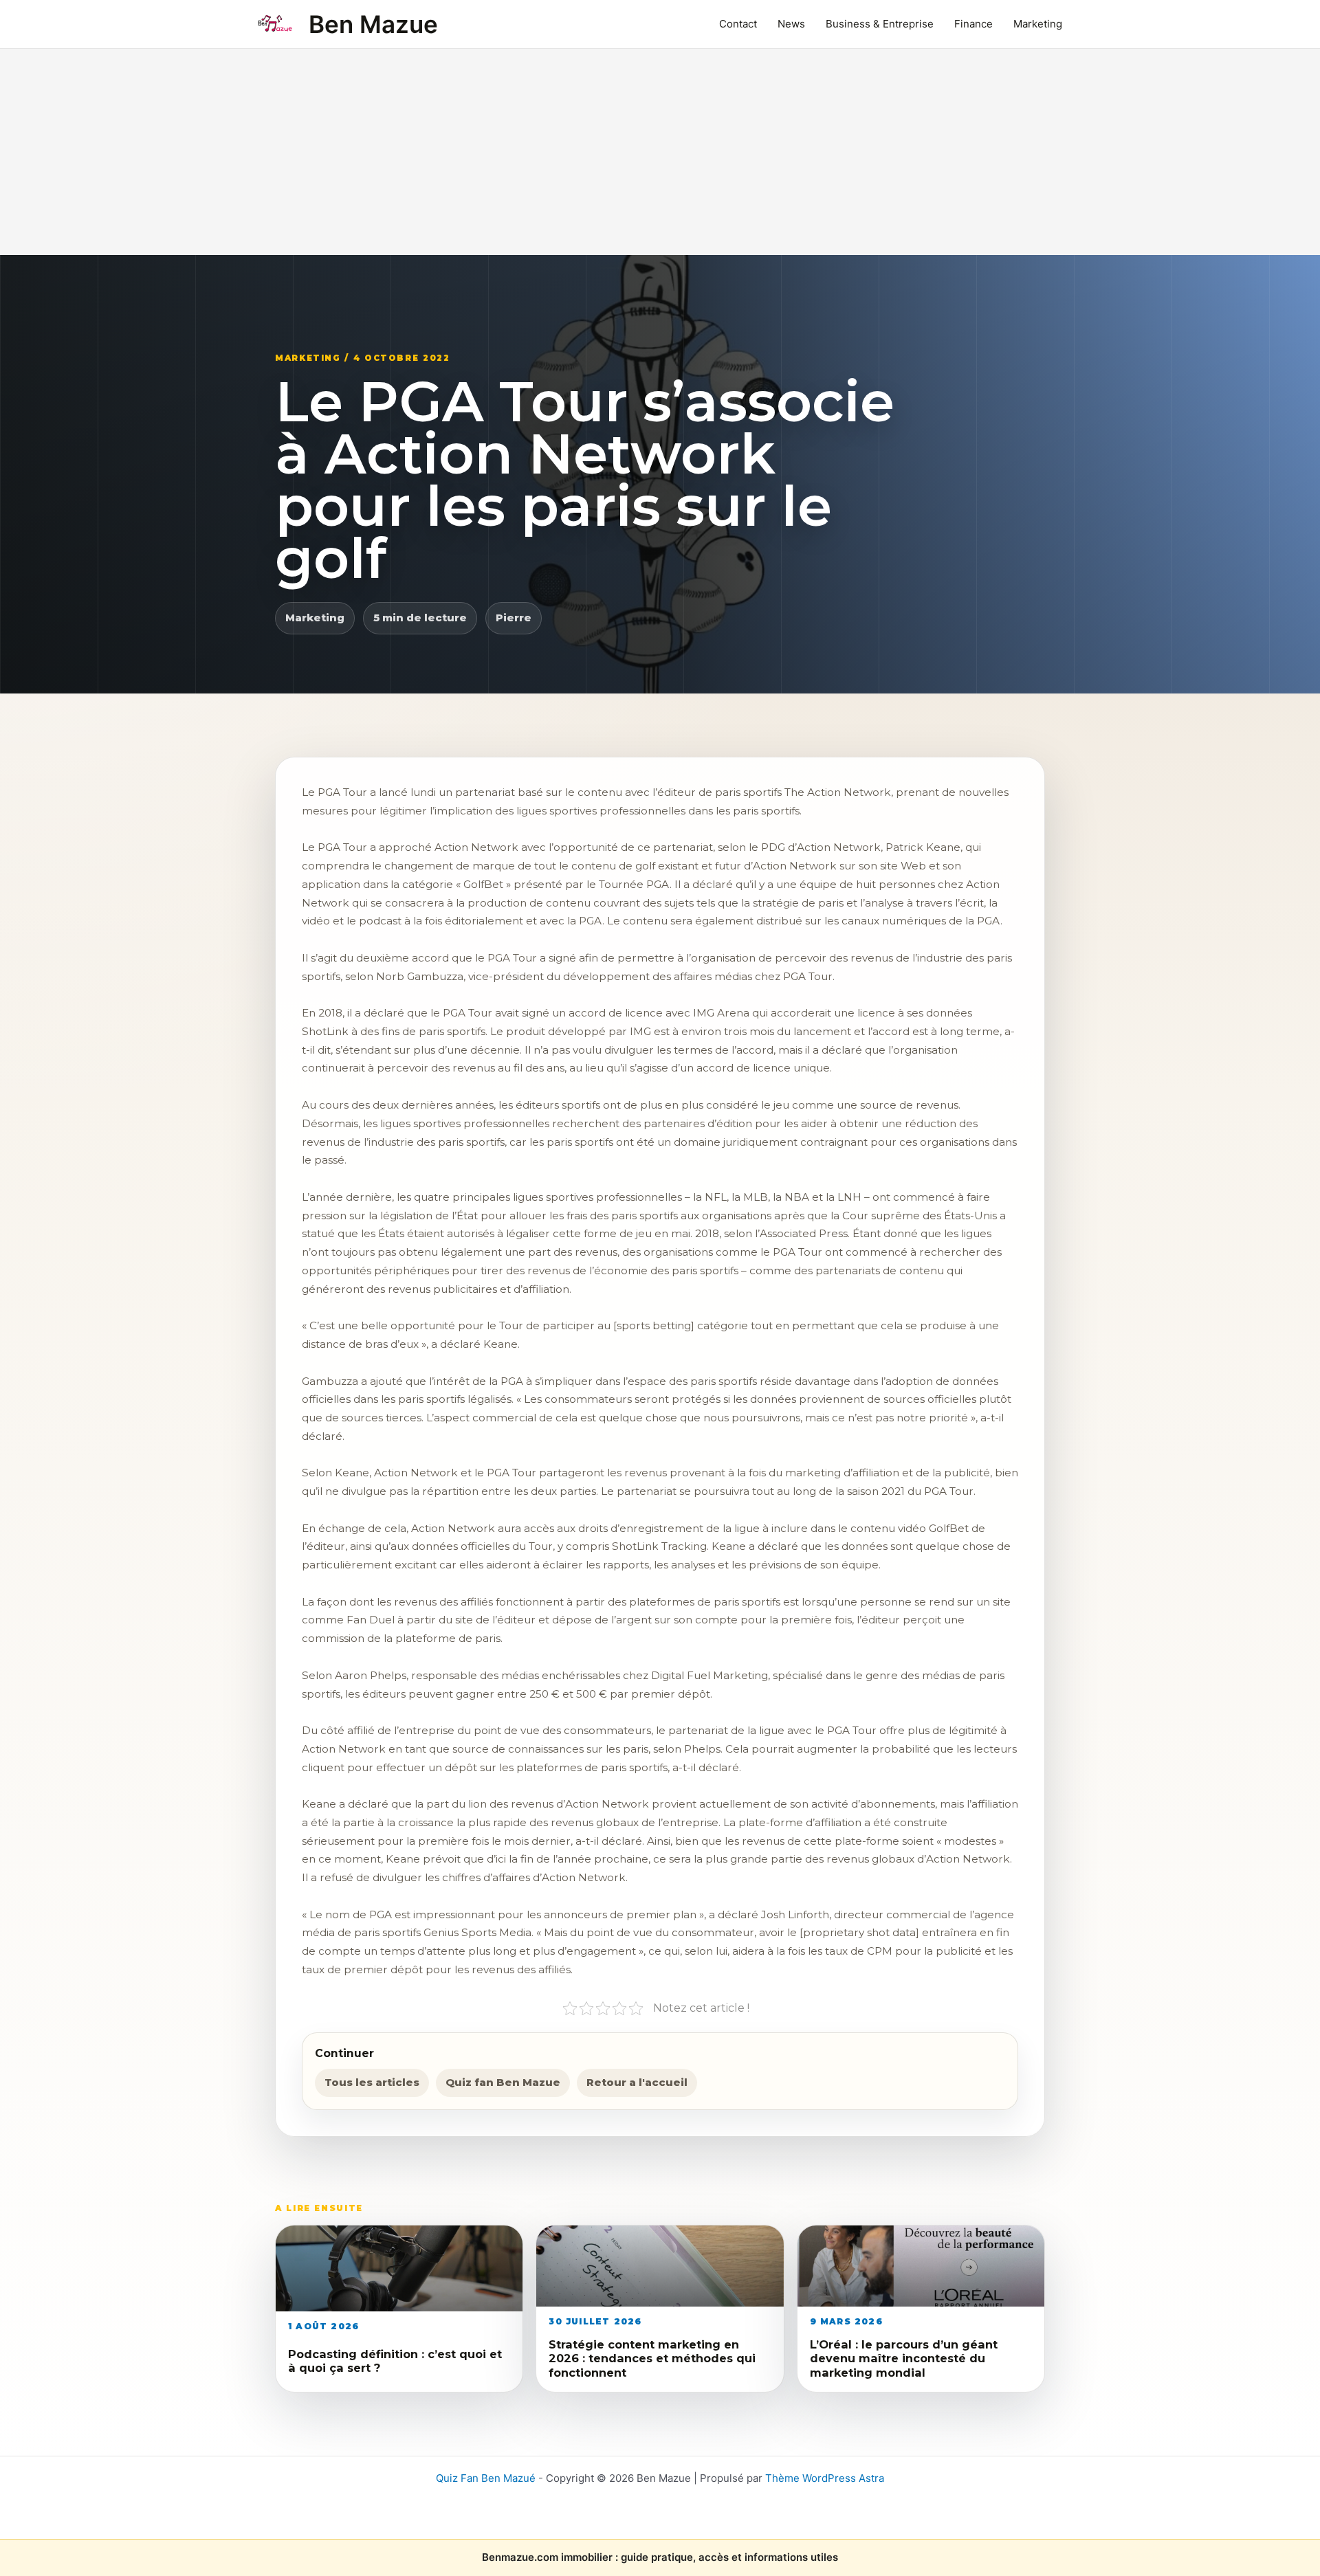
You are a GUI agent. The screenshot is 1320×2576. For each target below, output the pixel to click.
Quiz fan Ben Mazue (503, 2082)
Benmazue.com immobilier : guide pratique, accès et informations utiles (660, 2557)
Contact (738, 24)
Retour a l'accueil (637, 2082)
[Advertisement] (660, 152)
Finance (973, 24)
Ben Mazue (373, 24)
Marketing (1038, 24)
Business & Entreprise (880, 24)
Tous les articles (372, 2082)
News (791, 24)
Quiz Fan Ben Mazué (486, 2478)
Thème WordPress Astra (825, 2478)
